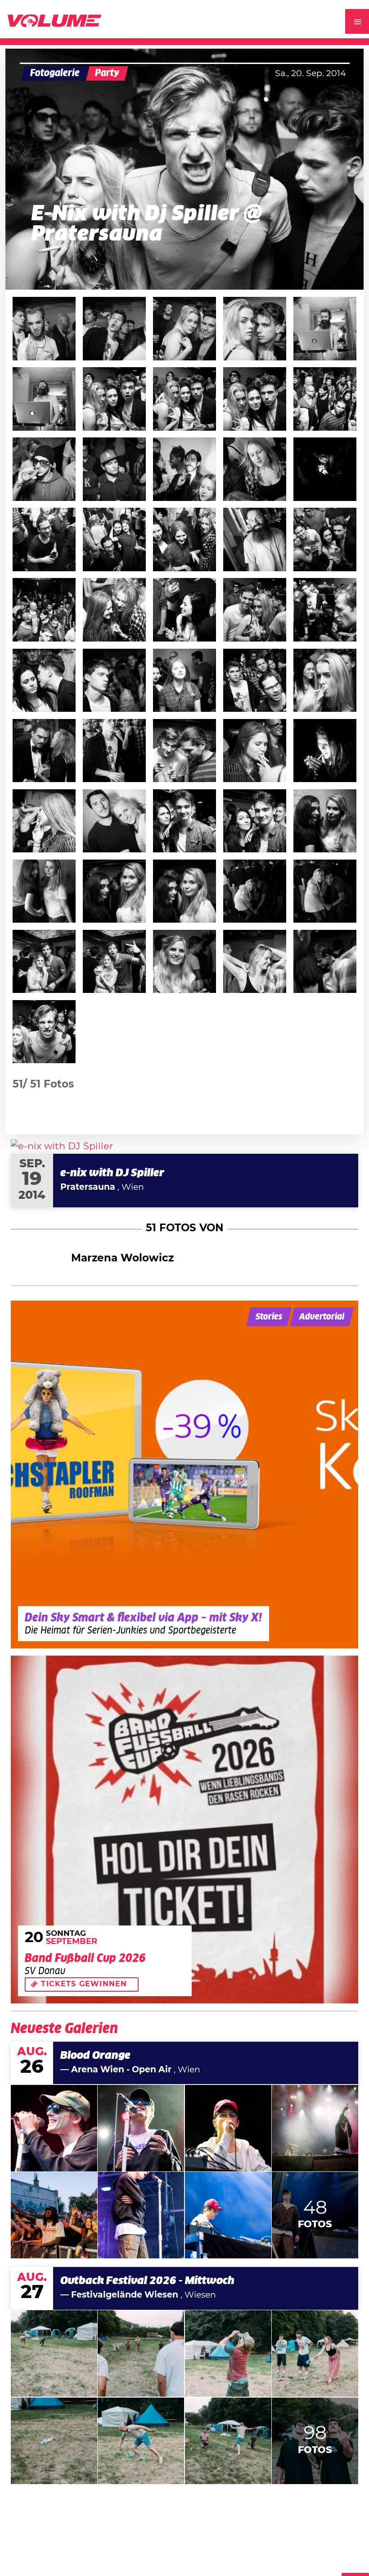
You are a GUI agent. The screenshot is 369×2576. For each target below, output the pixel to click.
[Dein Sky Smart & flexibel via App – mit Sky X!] (184, 1475)
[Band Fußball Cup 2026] (184, 1830)
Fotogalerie (55, 73)
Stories (269, 1317)
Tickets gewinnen (84, 1984)
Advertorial (322, 1317)
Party (107, 73)
